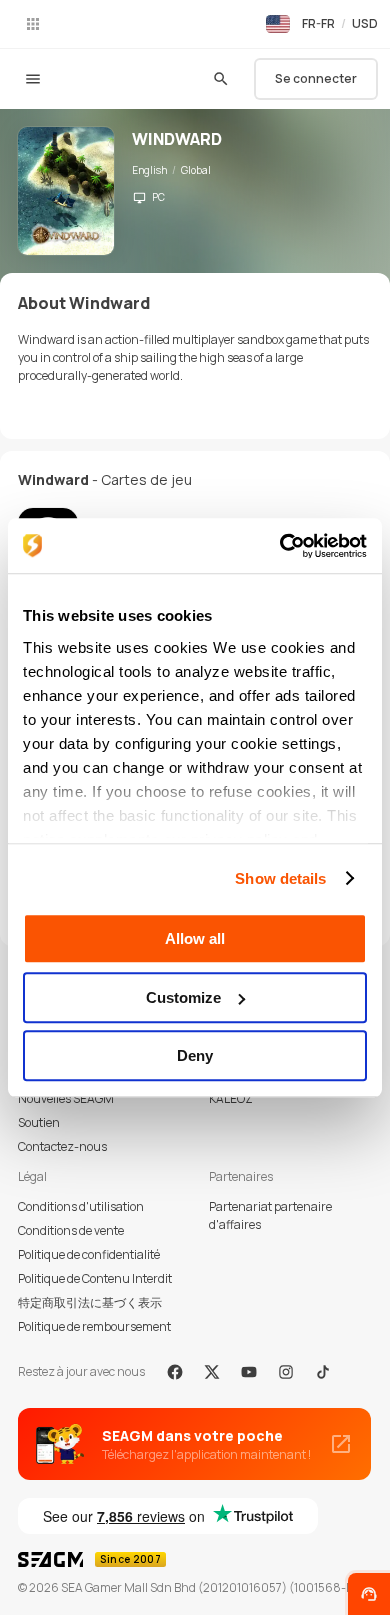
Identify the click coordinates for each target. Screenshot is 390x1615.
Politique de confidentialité (89, 1254)
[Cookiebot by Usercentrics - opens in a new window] (280, 546)
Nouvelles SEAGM (66, 1098)
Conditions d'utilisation (81, 1206)
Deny (195, 1055)
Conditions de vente (71, 1230)
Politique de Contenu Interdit (95, 1278)
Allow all (195, 938)
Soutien (39, 1122)
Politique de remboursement (94, 1326)
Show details (280, 878)
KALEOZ (231, 1098)
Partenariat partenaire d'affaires (270, 1215)
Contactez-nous (62, 1146)
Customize (183, 997)
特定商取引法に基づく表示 (90, 1302)
